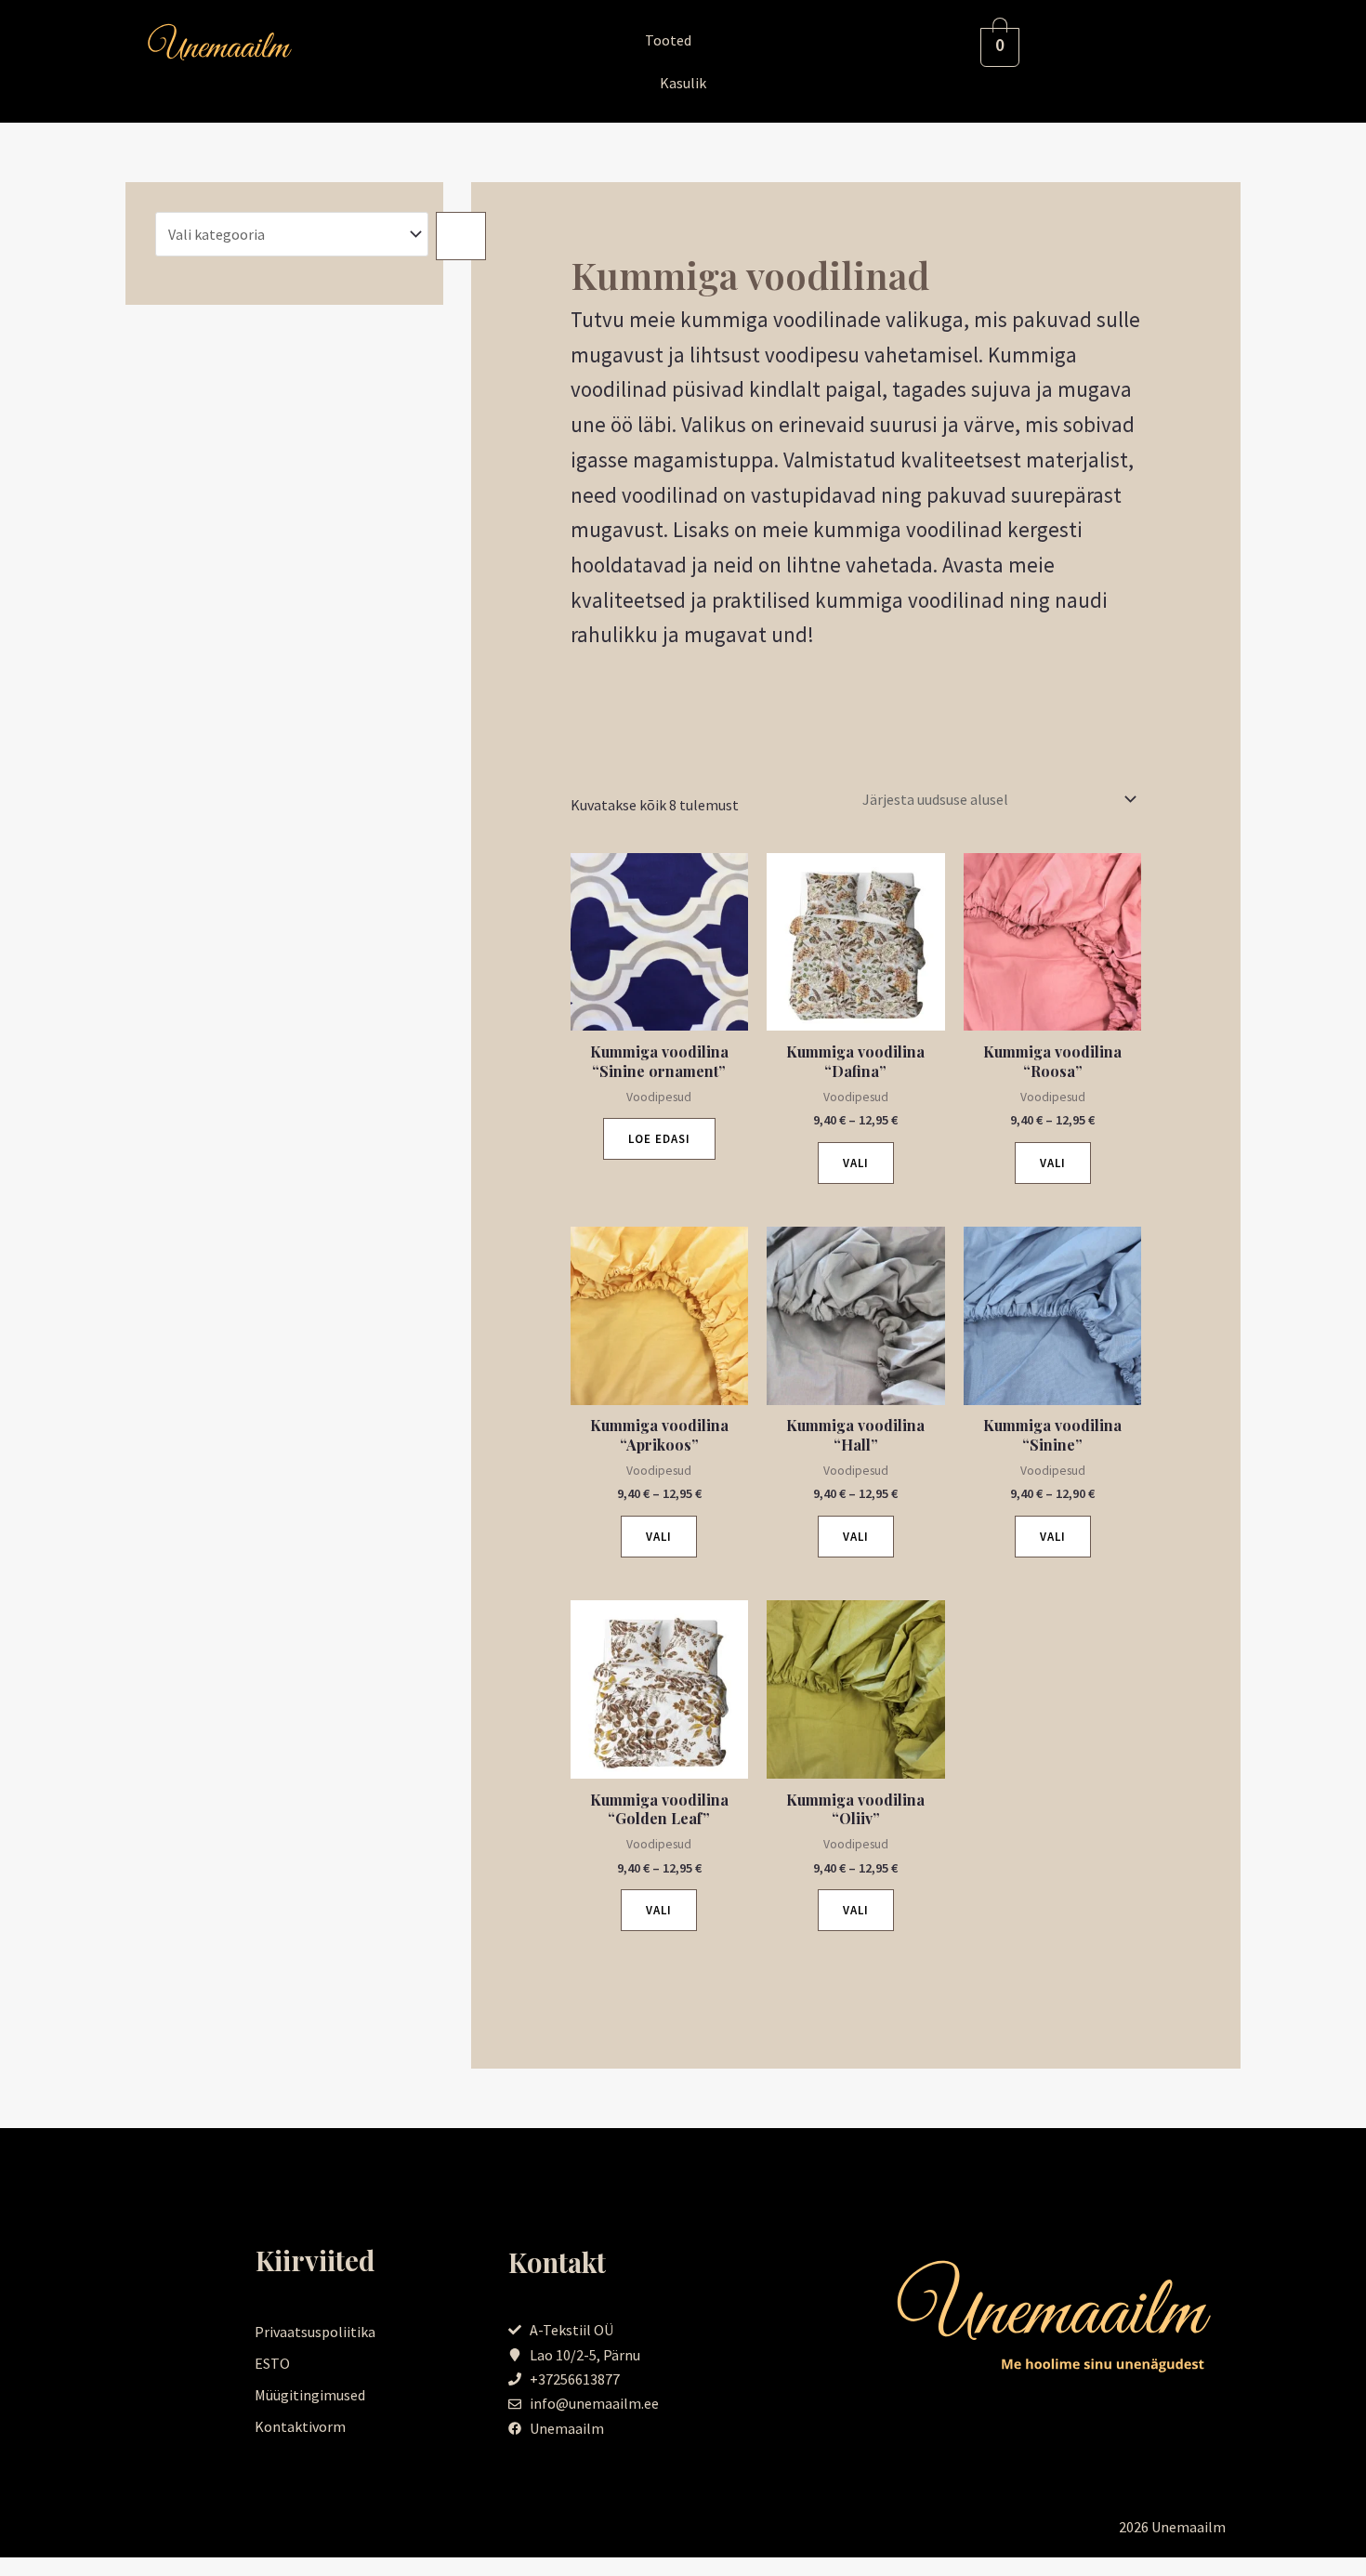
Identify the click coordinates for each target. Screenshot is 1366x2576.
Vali (856, 1163)
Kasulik (683, 83)
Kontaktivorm (300, 2426)
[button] (683, 40)
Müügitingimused (310, 2395)
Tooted (668, 40)
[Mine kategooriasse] (461, 236)
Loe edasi (659, 1139)
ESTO (272, 2363)
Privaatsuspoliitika (315, 2332)
